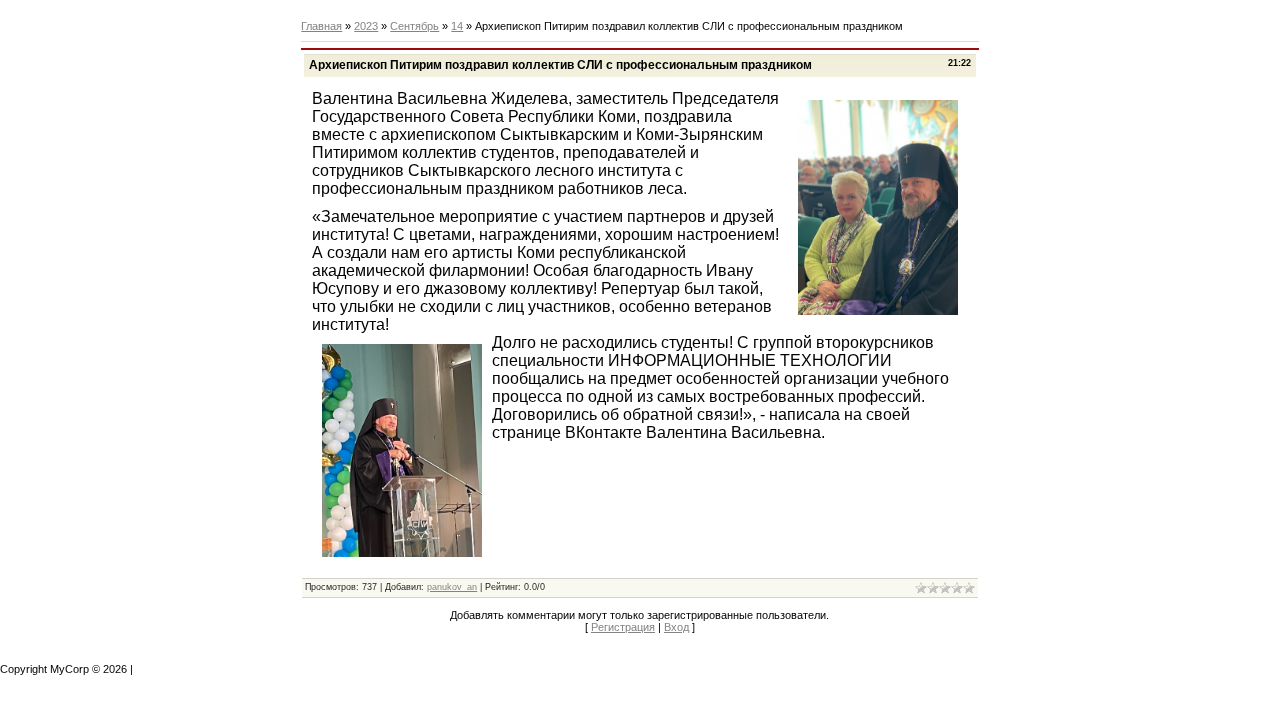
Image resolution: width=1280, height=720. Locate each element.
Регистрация (623, 627)
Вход (676, 627)
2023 (366, 26)
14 (457, 26)
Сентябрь (414, 26)
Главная (321, 26)
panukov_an (452, 587)
